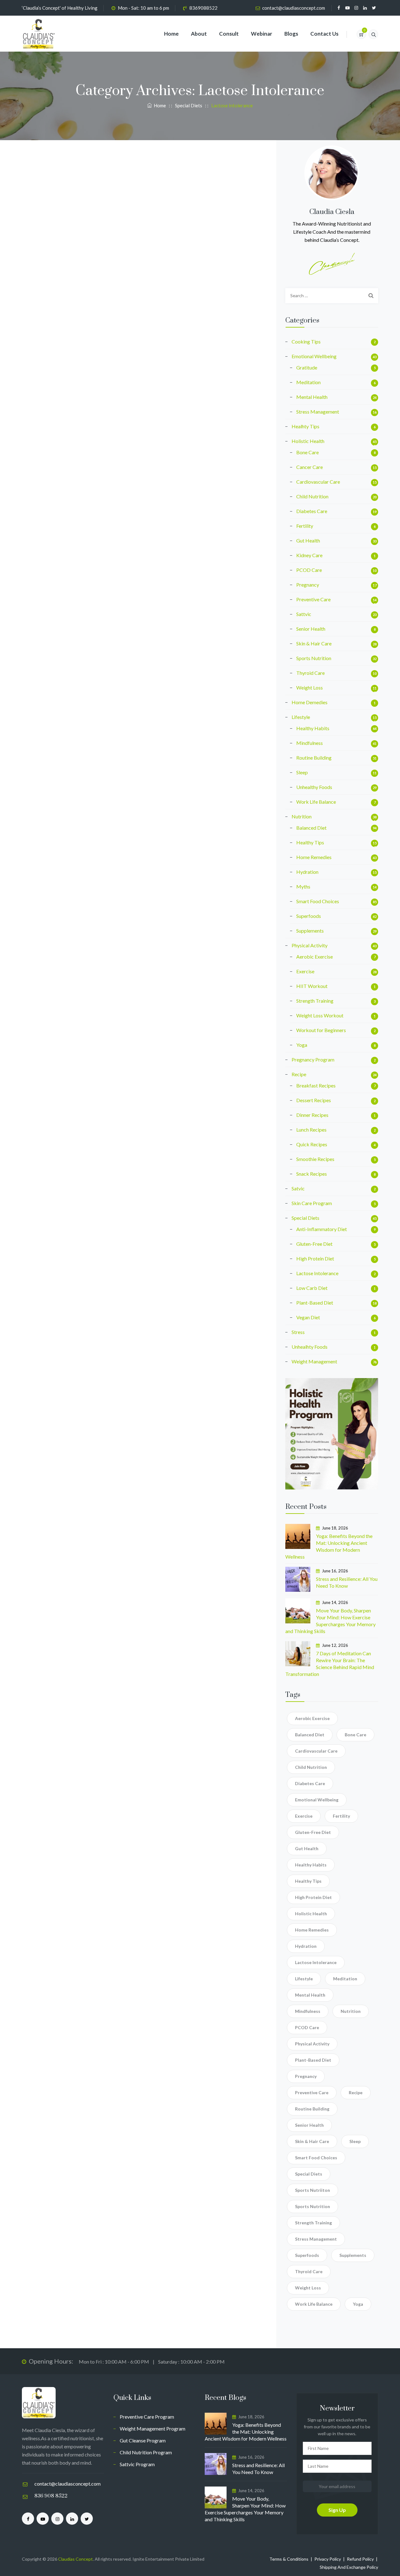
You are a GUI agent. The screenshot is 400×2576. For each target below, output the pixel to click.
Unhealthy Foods (314, 787)
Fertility (305, 526)
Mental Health (312, 397)
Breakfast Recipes (316, 1085)
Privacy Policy (328, 2559)
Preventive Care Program (147, 2417)
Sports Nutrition (314, 658)
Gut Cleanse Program (143, 2440)
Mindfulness (310, 743)
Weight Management (314, 1361)
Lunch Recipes (311, 1130)
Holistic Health (308, 441)
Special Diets (305, 1218)
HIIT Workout (312, 986)
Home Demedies (310, 702)
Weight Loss (310, 687)
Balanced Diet (311, 828)
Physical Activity (310, 945)
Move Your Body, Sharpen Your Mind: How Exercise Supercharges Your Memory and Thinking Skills (330, 1621)
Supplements (310, 931)
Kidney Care (309, 555)
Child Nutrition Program (146, 2452)
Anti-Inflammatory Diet (322, 1229)
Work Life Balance (316, 802)
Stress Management (318, 412)
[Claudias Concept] (39, 34)
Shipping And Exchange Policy (349, 2567)
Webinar (262, 34)
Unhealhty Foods (310, 1347)
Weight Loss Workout (320, 1015)
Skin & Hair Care (314, 643)
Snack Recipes (312, 1174)
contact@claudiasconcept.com (294, 8)
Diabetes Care (312, 511)
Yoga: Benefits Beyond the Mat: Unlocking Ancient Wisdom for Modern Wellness (329, 1546)
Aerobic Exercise (315, 957)
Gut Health (308, 540)
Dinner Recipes (312, 1115)
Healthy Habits (313, 728)
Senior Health (311, 629)
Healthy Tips (310, 842)
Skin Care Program (312, 1203)
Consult (229, 34)
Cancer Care (310, 467)
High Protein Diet (315, 1258)
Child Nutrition (312, 496)
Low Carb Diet (312, 1288)
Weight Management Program (152, 2428)
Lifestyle (301, 717)
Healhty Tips (305, 426)
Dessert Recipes (314, 1100)
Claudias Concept (75, 2559)
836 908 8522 (51, 2496)
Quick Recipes (312, 1144)
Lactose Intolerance (317, 1273)
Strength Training (315, 1001)
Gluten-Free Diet (314, 1244)
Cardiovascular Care (318, 482)
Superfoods (309, 916)
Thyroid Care (310, 673)
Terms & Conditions (289, 2559)
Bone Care (307, 452)
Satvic (298, 1188)
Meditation (308, 382)
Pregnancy (308, 585)
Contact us (324, 34)
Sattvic (304, 614)
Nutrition (302, 816)
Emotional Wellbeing (314, 356)
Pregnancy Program (313, 1059)
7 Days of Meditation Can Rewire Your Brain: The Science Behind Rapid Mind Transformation (330, 1664)
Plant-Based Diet (315, 1303)
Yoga (302, 1045)
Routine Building (314, 758)
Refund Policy (360, 2559)
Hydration (307, 872)
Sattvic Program (137, 2464)
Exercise (305, 971)
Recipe (299, 1074)
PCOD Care (309, 570)
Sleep (302, 772)
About (199, 34)
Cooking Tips (306, 341)
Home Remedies (314, 857)
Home (171, 34)
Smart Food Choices (318, 901)
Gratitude (307, 367)
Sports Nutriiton (312, 2190)
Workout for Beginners (321, 1030)
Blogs (291, 34)
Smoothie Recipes (315, 1159)
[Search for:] (332, 296)
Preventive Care (313, 599)
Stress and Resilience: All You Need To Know (347, 1582)
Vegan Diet (308, 1317)
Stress (298, 1332)
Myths (303, 886)
